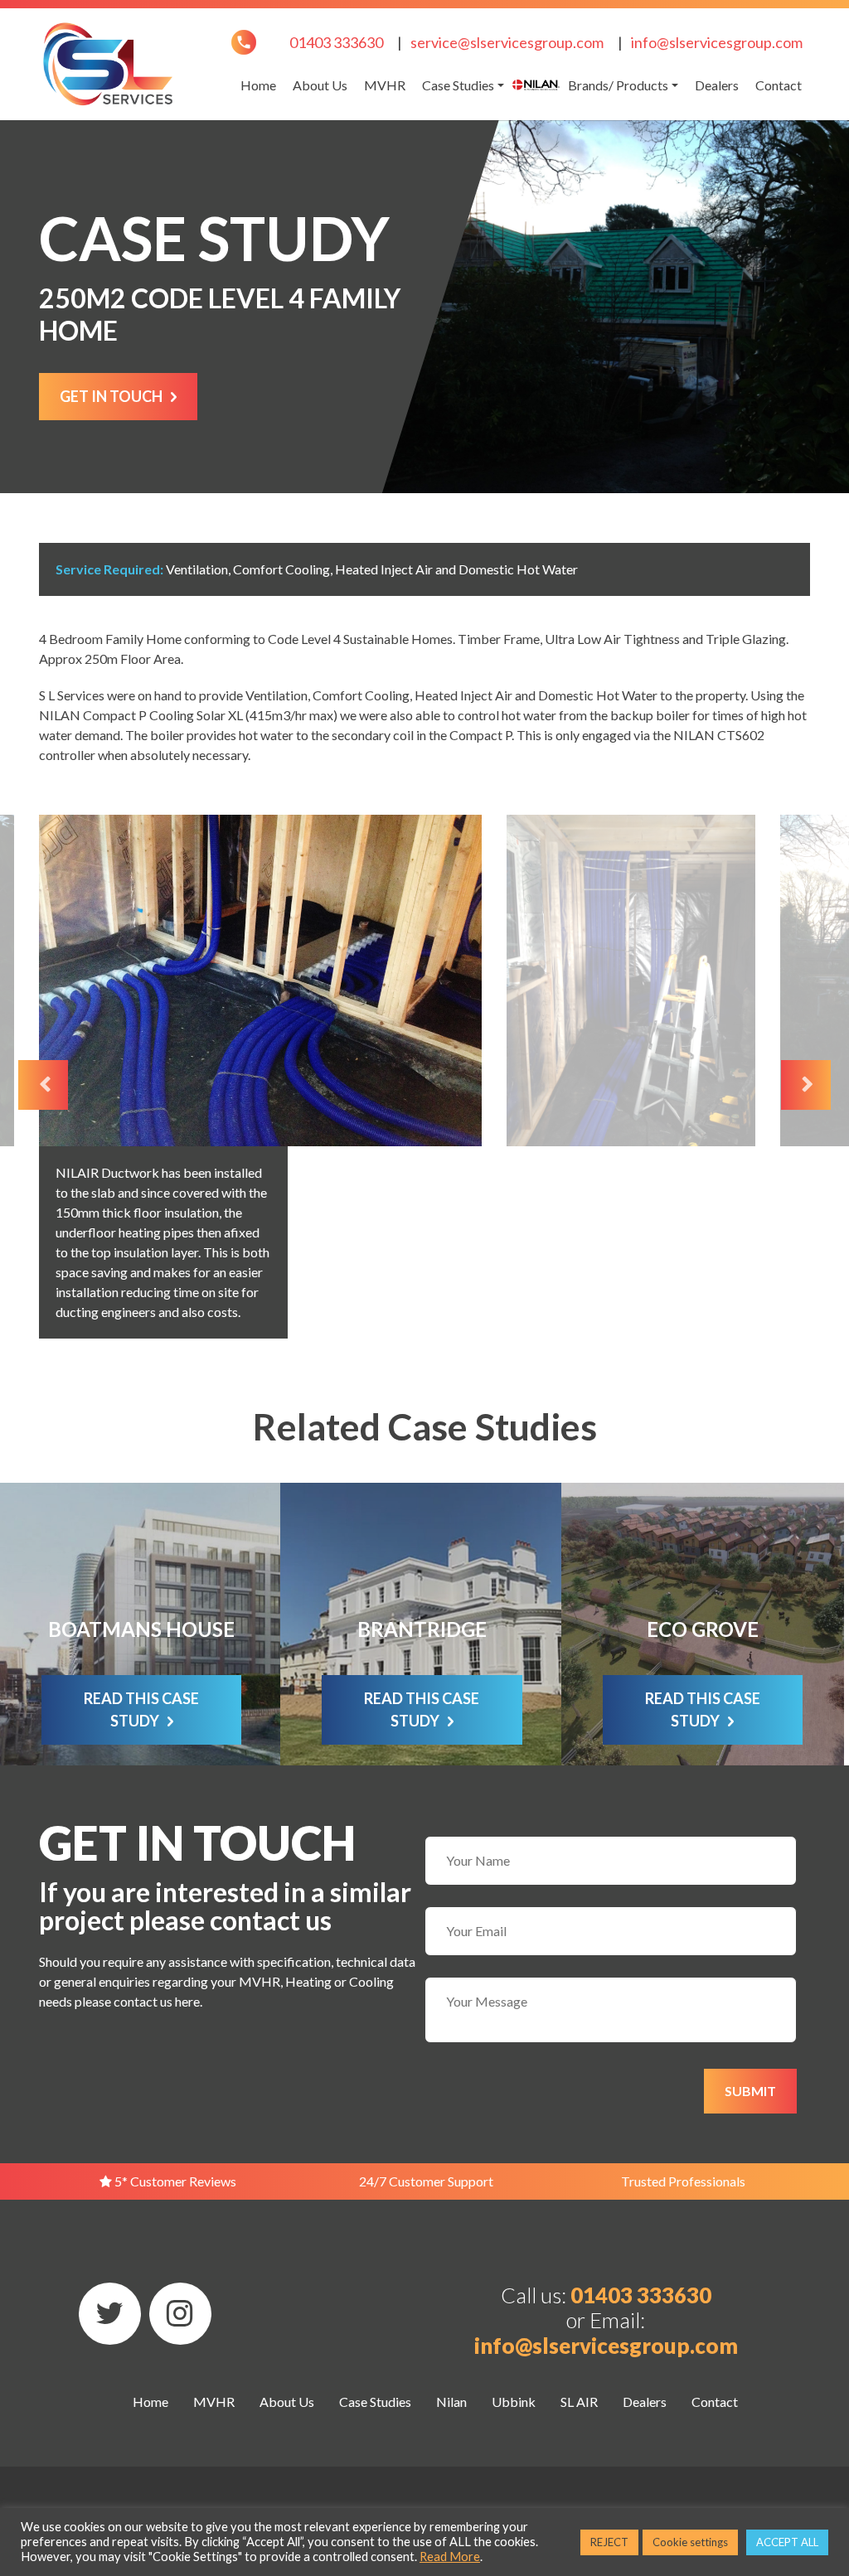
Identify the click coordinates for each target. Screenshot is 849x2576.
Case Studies (458, 85)
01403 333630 (336, 42)
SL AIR (579, 2402)
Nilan (536, 85)
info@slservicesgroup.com (717, 42)
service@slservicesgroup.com (507, 42)
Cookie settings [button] (690, 2542)
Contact (779, 85)
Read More (450, 2557)
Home (258, 85)
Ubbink (514, 2402)
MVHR (385, 85)
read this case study (141, 1709)
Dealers (717, 85)
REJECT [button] (609, 2542)
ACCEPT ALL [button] (787, 2542)
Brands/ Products (618, 85)
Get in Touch (111, 396)
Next (806, 1085)
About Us (320, 85)
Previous (43, 1085)
